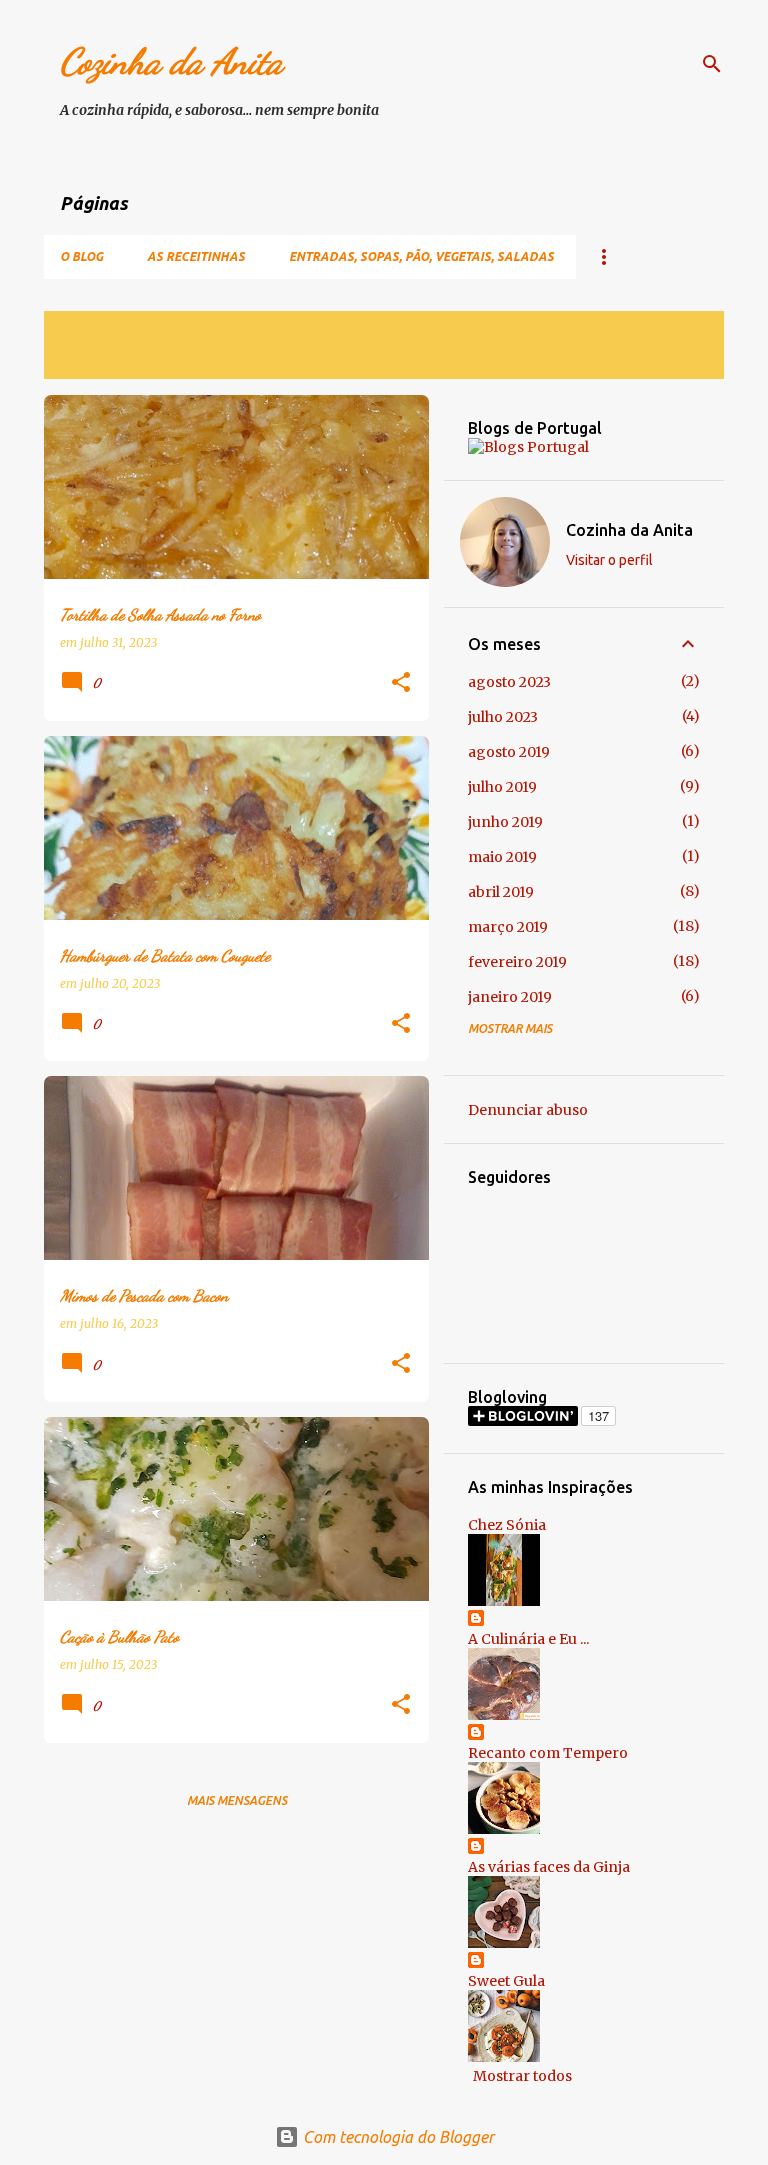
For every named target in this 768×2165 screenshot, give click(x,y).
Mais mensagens (237, 1800)
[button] (401, 683)
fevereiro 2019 (517, 962)
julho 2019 (502, 787)
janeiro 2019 (510, 997)
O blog (81, 256)
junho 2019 (505, 822)
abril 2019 (501, 892)
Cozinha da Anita (171, 61)
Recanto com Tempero (548, 1753)
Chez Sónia (507, 1525)
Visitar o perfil (609, 560)
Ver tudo (88, 360)
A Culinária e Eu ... (528, 1639)
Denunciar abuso (528, 1110)
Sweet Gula (506, 1981)
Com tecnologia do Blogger (396, 2137)
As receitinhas (196, 256)
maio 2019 (502, 857)
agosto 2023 (509, 682)
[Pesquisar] (712, 64)
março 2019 (508, 927)
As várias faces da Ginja (549, 1867)
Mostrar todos (522, 2076)
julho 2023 (503, 717)
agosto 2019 (509, 752)
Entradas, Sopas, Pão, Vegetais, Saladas (421, 256)
